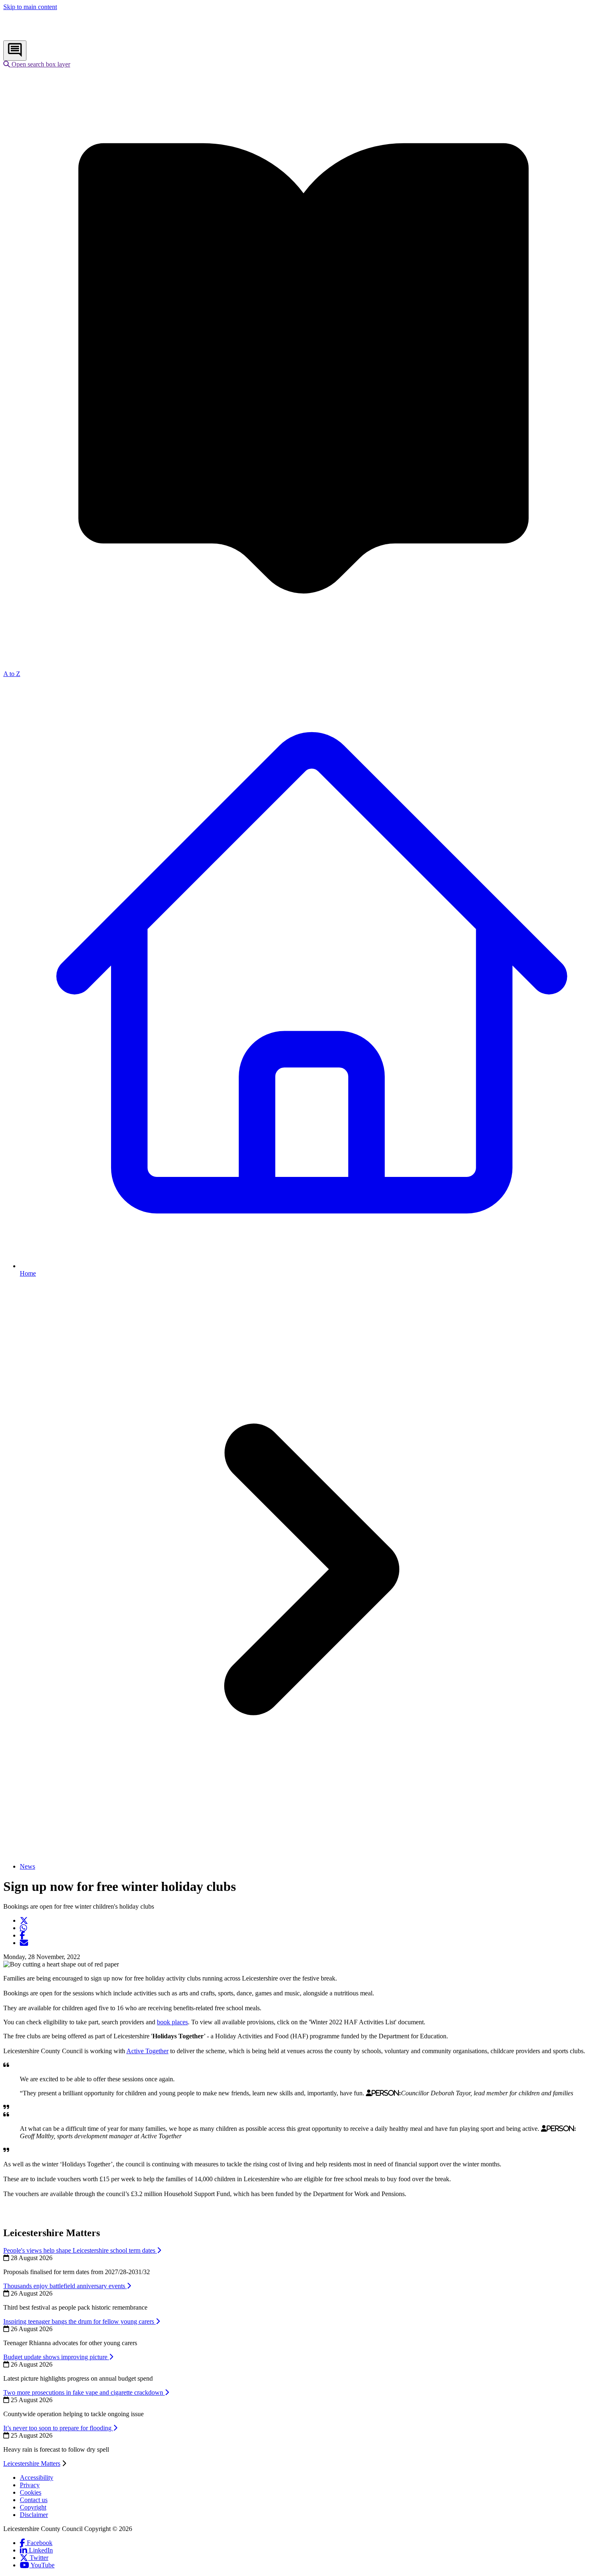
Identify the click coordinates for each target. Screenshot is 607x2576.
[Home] (58, 37)
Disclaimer (34, 2515)
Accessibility (37, 2478)
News (27, 1866)
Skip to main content (30, 7)
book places (172, 2022)
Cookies (31, 2492)
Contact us (34, 2500)
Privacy (30, 2485)
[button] (37, 64)
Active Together (147, 2051)
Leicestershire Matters (32, 2463)
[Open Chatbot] (15, 51)
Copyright (33, 2507)
